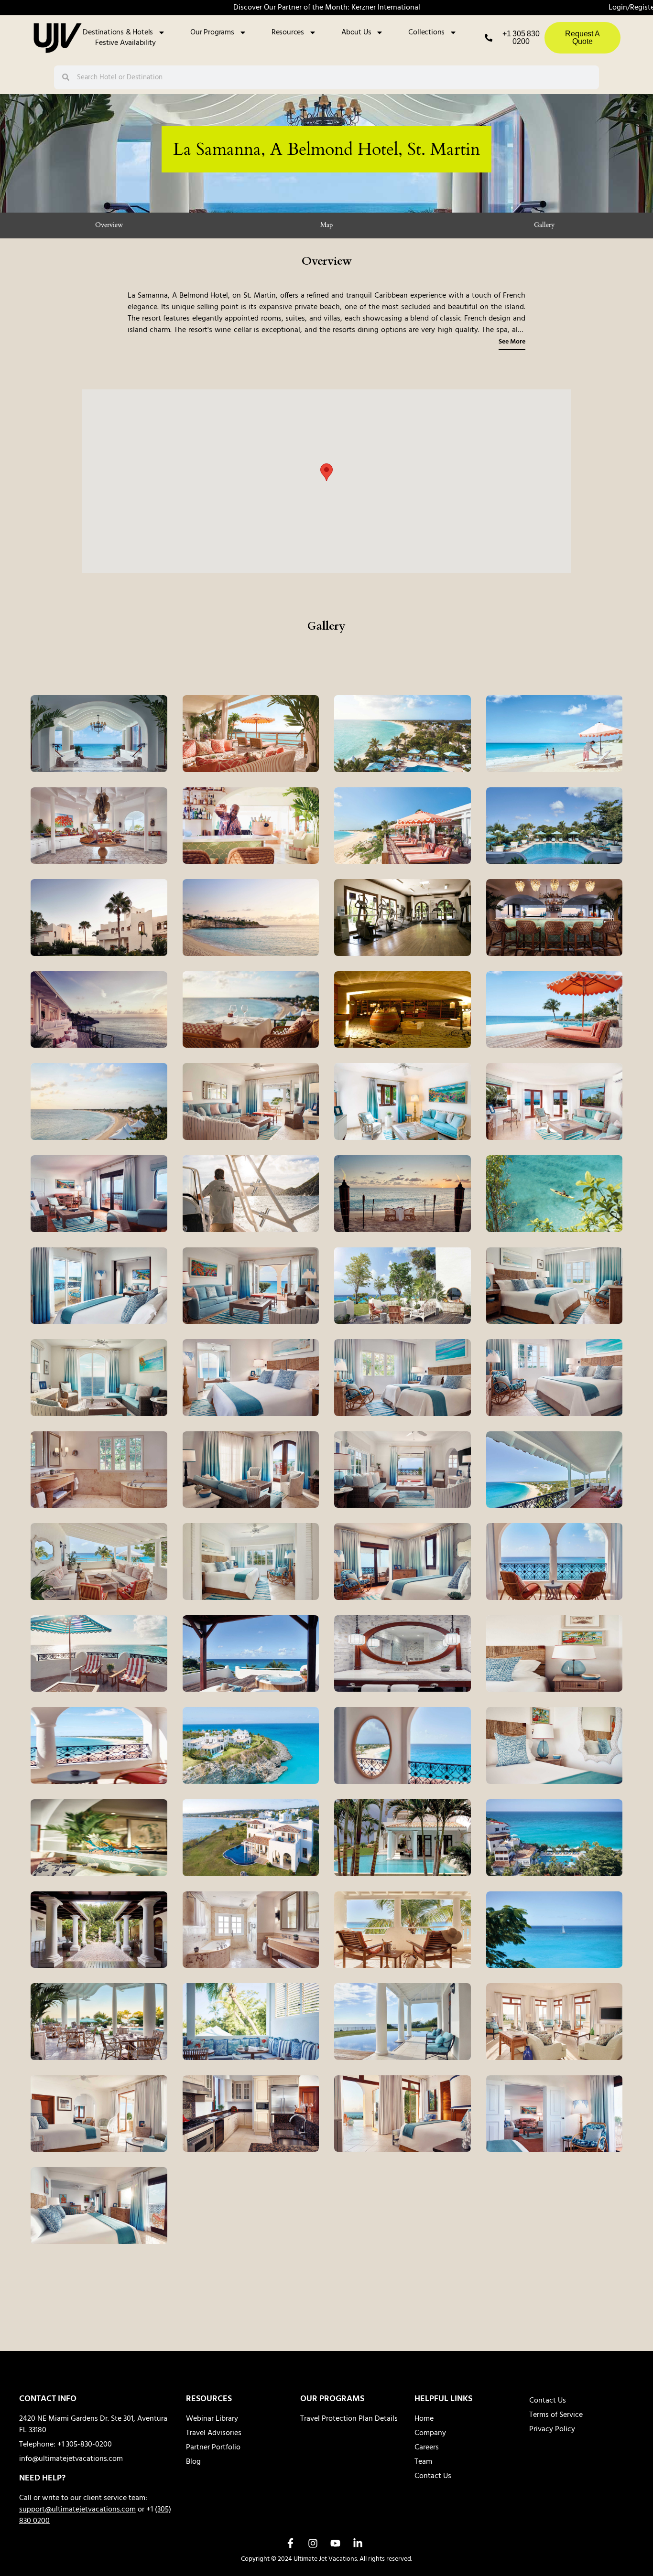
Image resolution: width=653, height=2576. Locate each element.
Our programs (212, 32)
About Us (356, 32)
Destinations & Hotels (118, 32)
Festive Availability (125, 43)
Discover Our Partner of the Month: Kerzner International (327, 8)
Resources (288, 32)
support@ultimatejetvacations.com (77, 2510)
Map (326, 225)
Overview (109, 225)
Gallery (544, 225)
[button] (326, 472)
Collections (426, 32)
